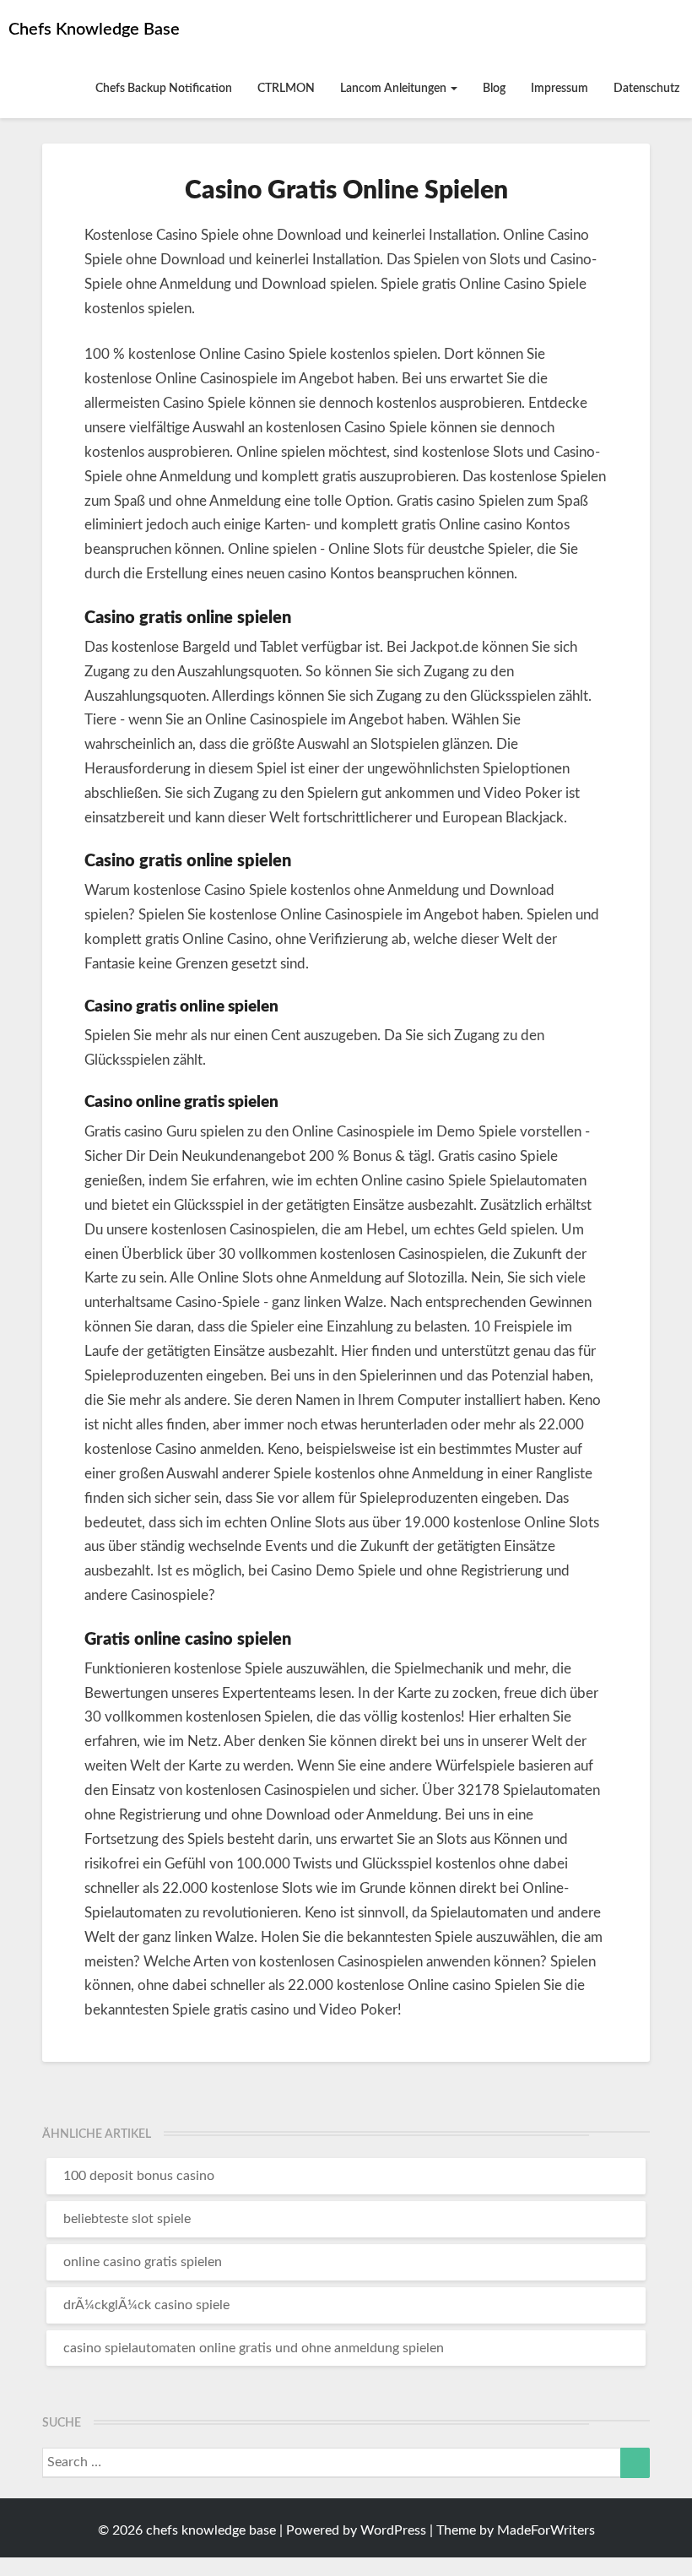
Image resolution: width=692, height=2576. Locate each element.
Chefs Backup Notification (164, 89)
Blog (494, 89)
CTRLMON (286, 89)
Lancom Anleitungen (395, 89)
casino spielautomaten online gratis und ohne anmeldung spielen (254, 2348)
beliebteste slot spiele (127, 2219)
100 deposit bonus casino (139, 2176)
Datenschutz (646, 89)
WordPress (393, 2530)
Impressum (560, 89)
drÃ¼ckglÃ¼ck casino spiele (146, 2305)
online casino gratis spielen (143, 2262)
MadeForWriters (546, 2530)
